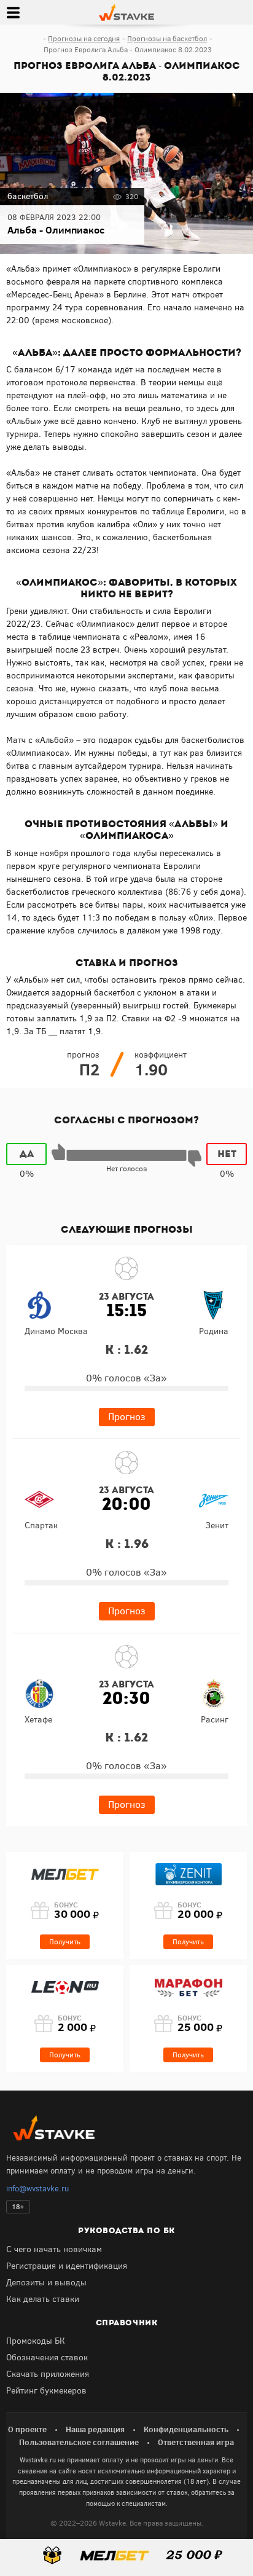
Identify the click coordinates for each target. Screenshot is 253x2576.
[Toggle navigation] (13, 12)
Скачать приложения (48, 2374)
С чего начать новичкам (54, 2249)
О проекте (27, 2429)
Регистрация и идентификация (67, 2266)
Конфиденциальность (186, 2429)
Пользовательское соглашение (79, 2442)
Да (27, 1154)
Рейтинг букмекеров (46, 2391)
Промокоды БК (36, 2341)
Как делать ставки (43, 2299)
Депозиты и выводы (46, 2283)
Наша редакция (95, 2429)
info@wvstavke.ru (37, 2189)
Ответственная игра (196, 2442)
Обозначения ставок (47, 2358)
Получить (65, 1942)
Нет (227, 1154)
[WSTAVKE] (126, 12)
